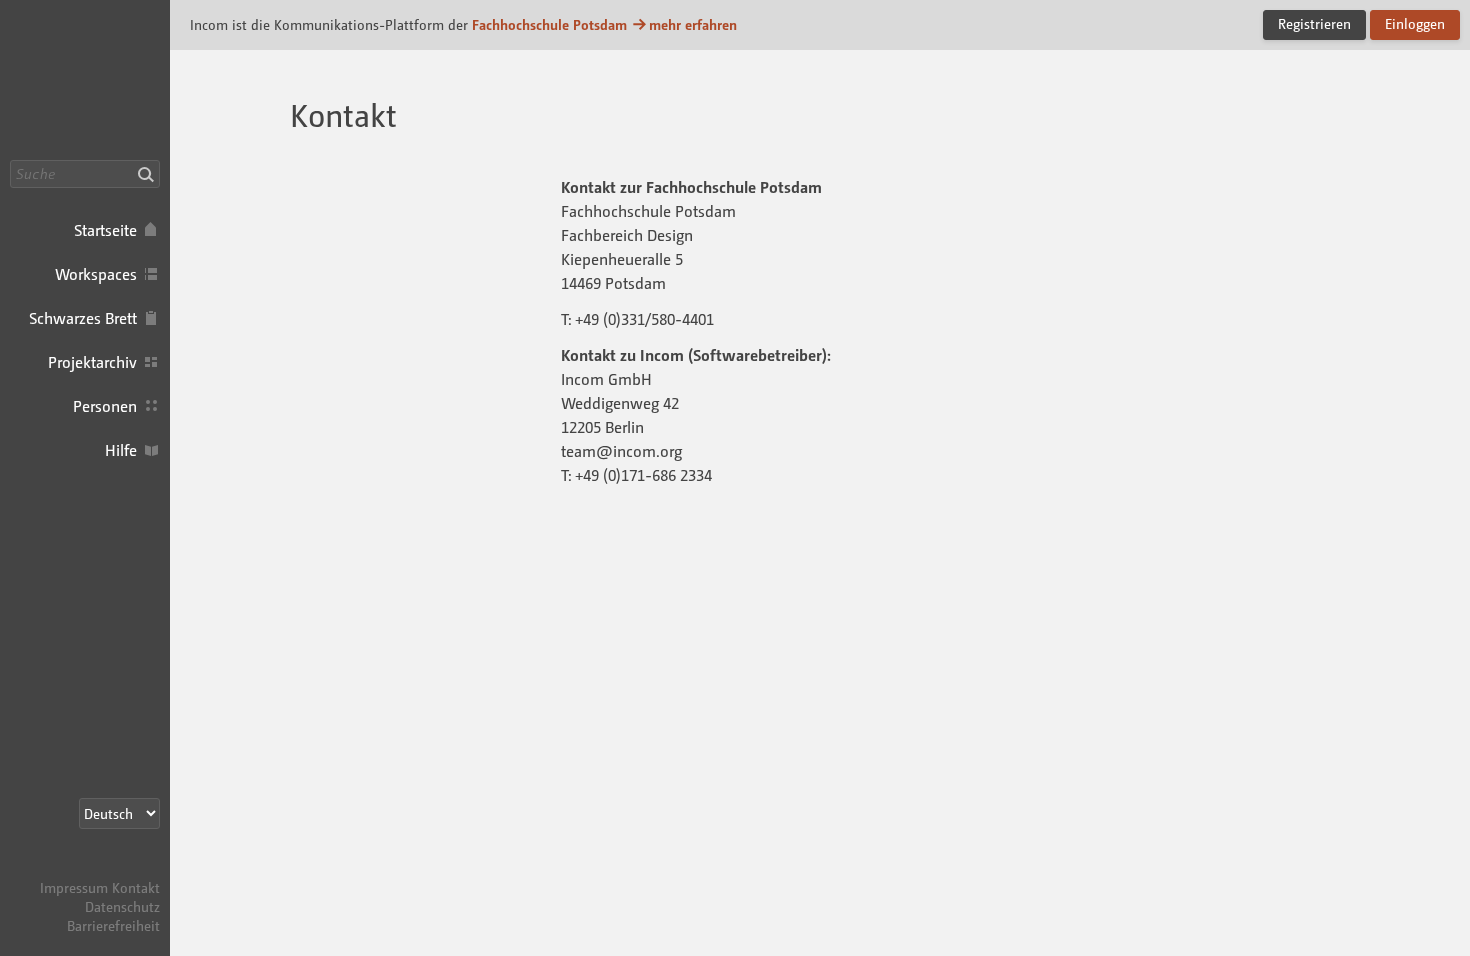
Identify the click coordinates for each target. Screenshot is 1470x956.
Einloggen (1415, 23)
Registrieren (1314, 23)
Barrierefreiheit (113, 925)
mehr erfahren (693, 24)
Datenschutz (122, 906)
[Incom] (125, 868)
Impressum (74, 887)
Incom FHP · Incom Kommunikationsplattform (85, 80)
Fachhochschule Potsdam (549, 24)
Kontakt (136, 887)
